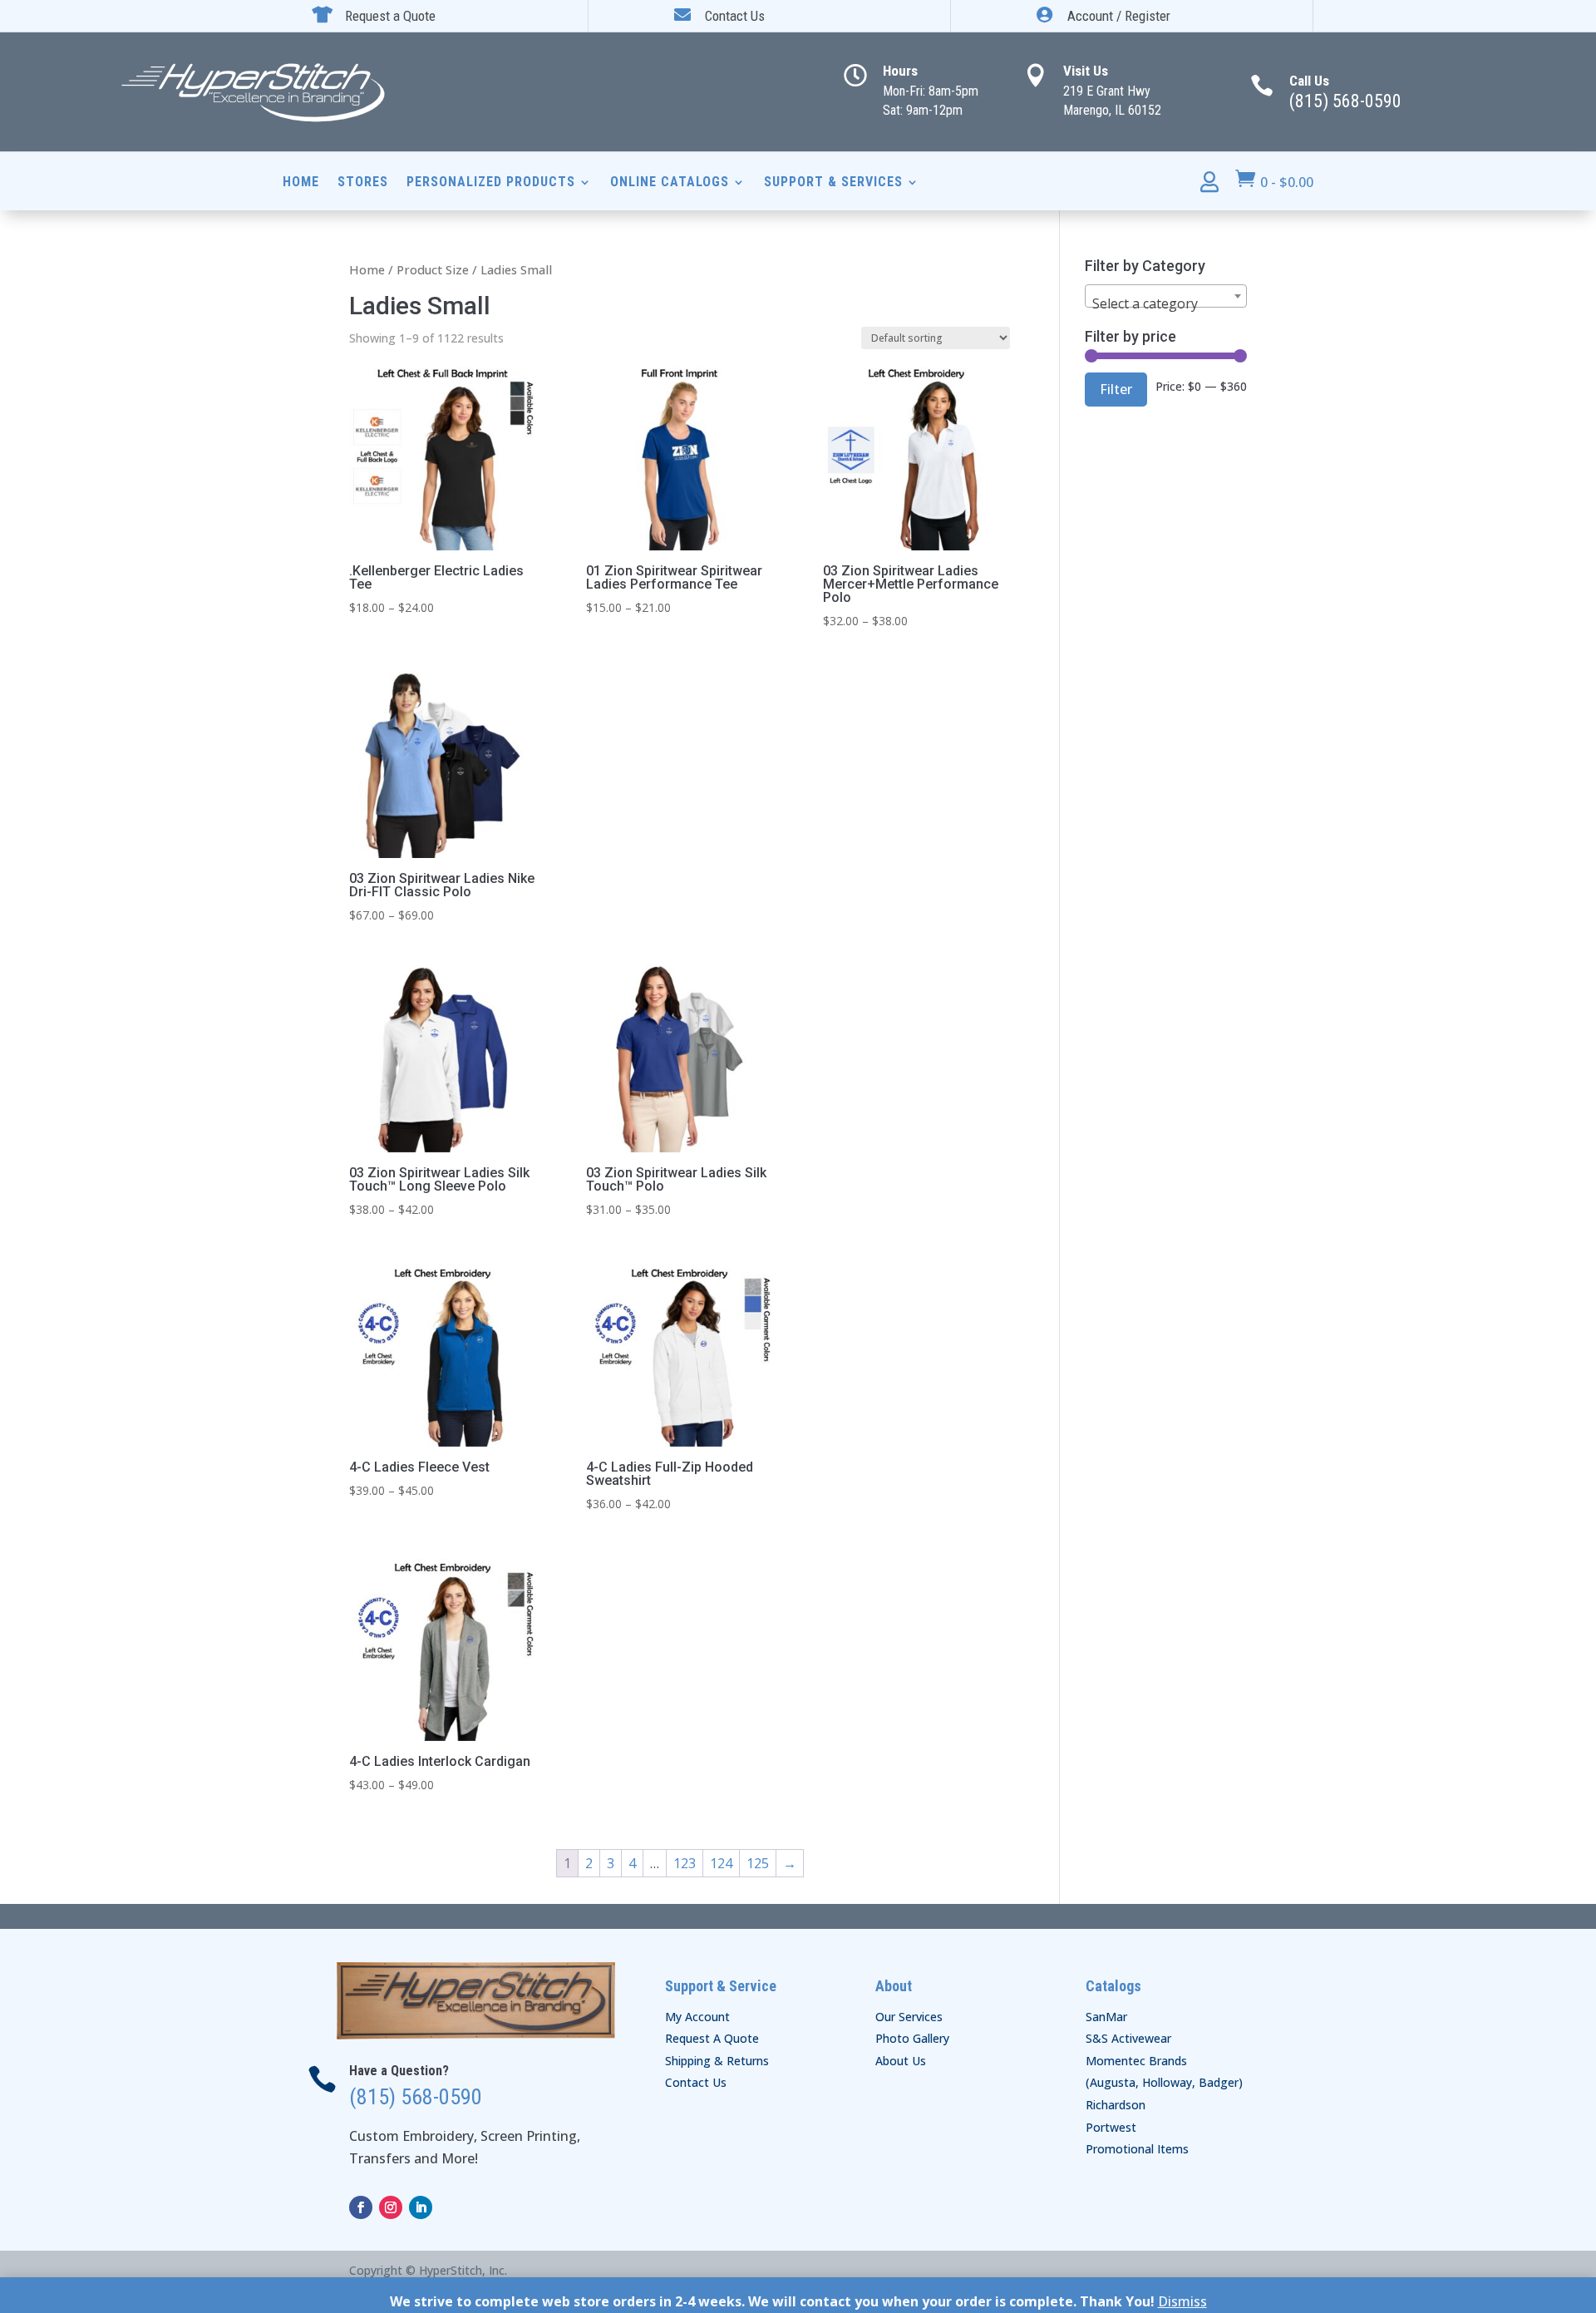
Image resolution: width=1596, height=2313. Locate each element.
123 (685, 1863)
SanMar (1106, 2017)
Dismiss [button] (1182, 2301)
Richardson (1116, 2105)
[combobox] (1166, 296)
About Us (901, 2061)
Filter (1116, 389)
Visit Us (1086, 71)
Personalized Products (491, 183)
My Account (697, 2017)
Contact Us (696, 2082)
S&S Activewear (1128, 2038)
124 (721, 1863)
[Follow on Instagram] (391, 2207)
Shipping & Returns (717, 2061)
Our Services (909, 2017)
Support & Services (833, 183)
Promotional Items (1137, 2149)
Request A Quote (712, 2038)
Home (301, 183)
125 (758, 1863)
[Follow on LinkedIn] (421, 2207)
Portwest (1111, 2127)
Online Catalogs (670, 183)
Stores (363, 183)
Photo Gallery (912, 2038)
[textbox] (1166, 303)
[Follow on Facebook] (361, 2207)
